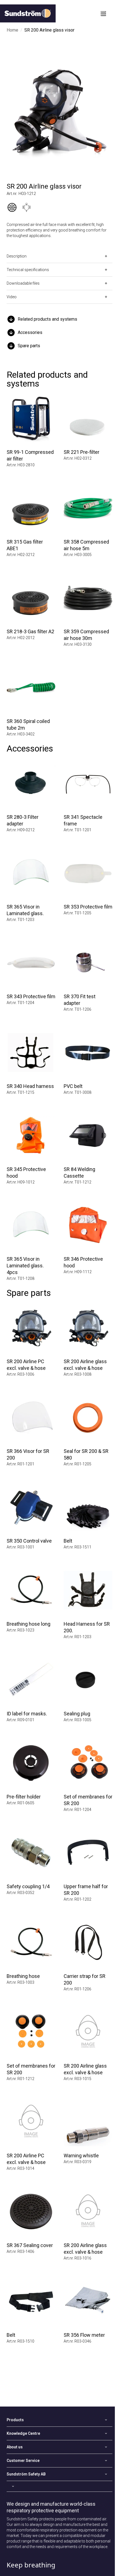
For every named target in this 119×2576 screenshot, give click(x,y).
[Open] (59, 2486)
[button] (59, 319)
